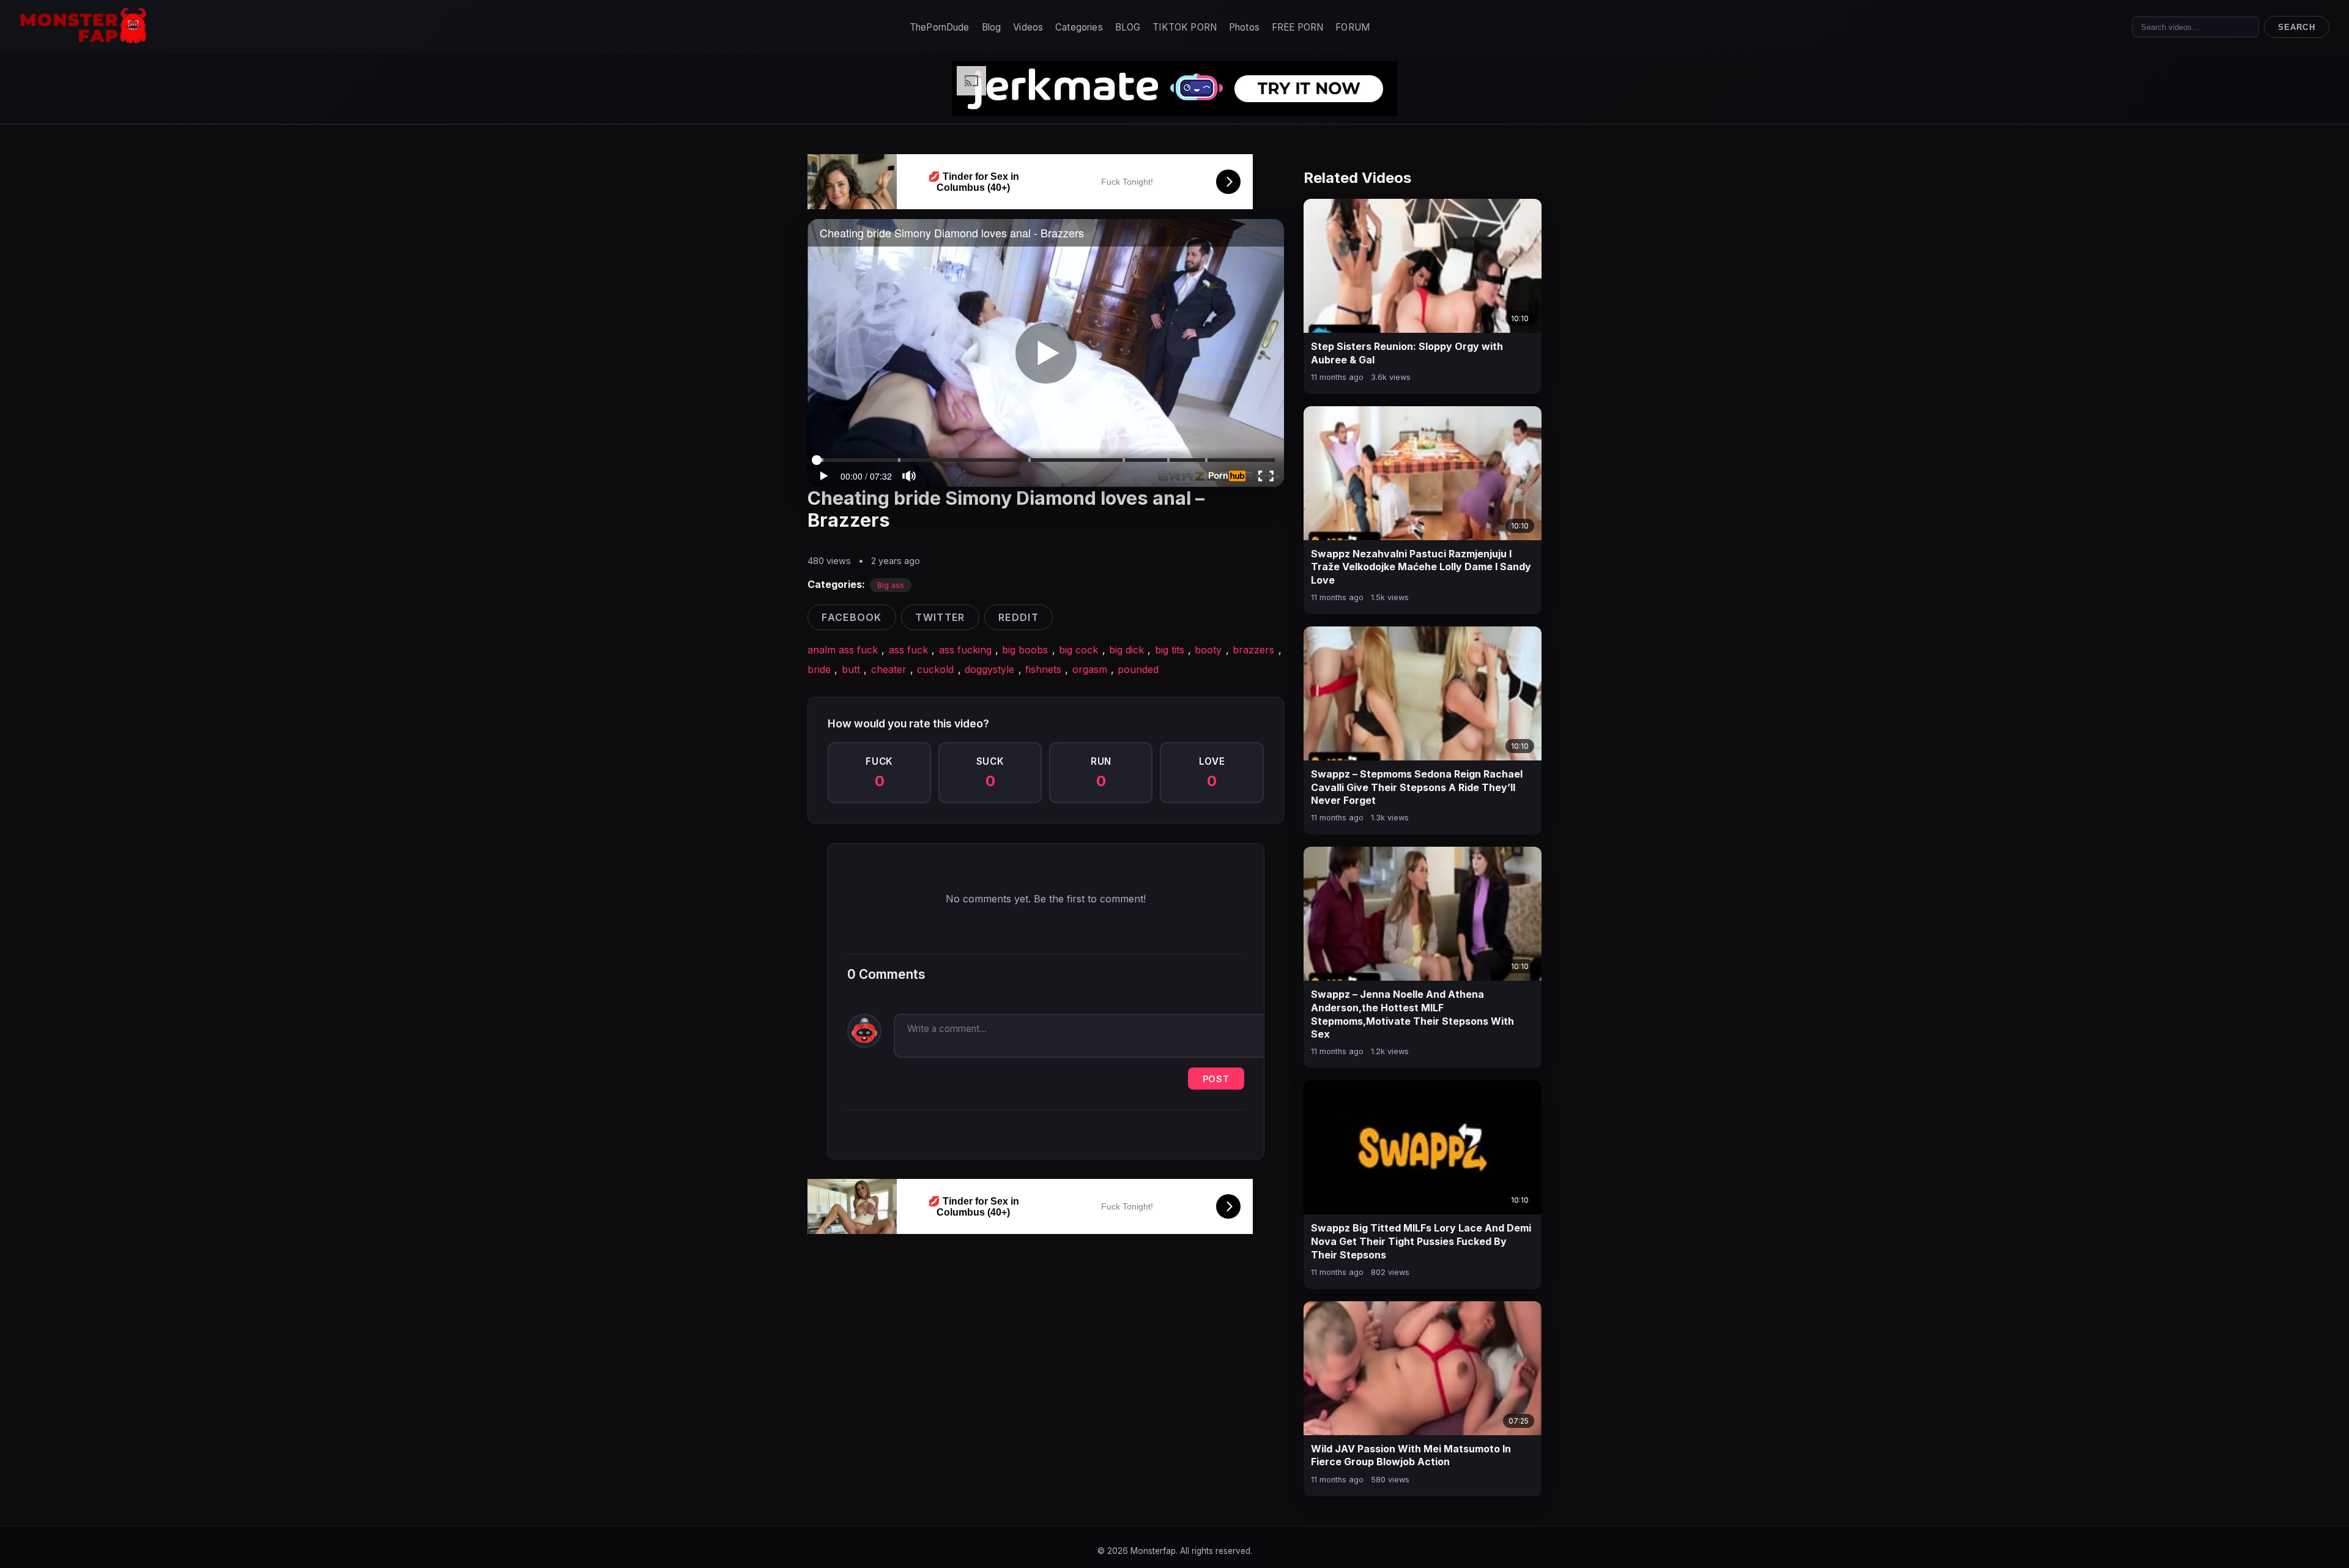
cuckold (935, 669)
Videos (1028, 27)
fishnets (1043, 669)
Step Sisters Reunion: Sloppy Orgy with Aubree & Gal (1407, 353)
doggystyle (989, 669)
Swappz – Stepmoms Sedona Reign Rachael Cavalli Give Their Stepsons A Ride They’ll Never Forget (1417, 787)
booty (1208, 650)
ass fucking (965, 650)
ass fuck (908, 650)
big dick (1126, 650)
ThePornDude (940, 27)
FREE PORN (1297, 27)
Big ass (891, 585)
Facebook (852, 617)
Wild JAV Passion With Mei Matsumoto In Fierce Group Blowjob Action (1411, 1455)
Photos (1244, 27)
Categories (1079, 27)
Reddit (1019, 617)
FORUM (1353, 27)
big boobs (1025, 650)
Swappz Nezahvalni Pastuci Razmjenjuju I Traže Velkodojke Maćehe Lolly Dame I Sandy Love (1421, 567)
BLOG (1128, 27)
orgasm (1090, 669)
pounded (1138, 669)
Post (1216, 1079)
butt (851, 669)
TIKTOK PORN (1185, 27)
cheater (889, 669)
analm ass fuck (843, 650)
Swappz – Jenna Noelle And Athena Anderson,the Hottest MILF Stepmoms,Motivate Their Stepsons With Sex (1412, 1014)
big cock (1078, 650)
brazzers (1253, 650)
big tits (1170, 650)
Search (2296, 27)
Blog (992, 27)
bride (819, 669)
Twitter (940, 617)
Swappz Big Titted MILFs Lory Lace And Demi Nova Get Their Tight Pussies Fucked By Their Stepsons (1421, 1241)
